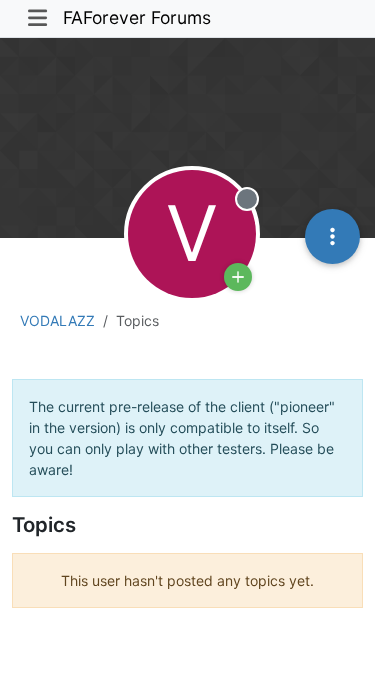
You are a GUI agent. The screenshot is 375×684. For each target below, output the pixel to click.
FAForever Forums (137, 17)
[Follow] (238, 277)
